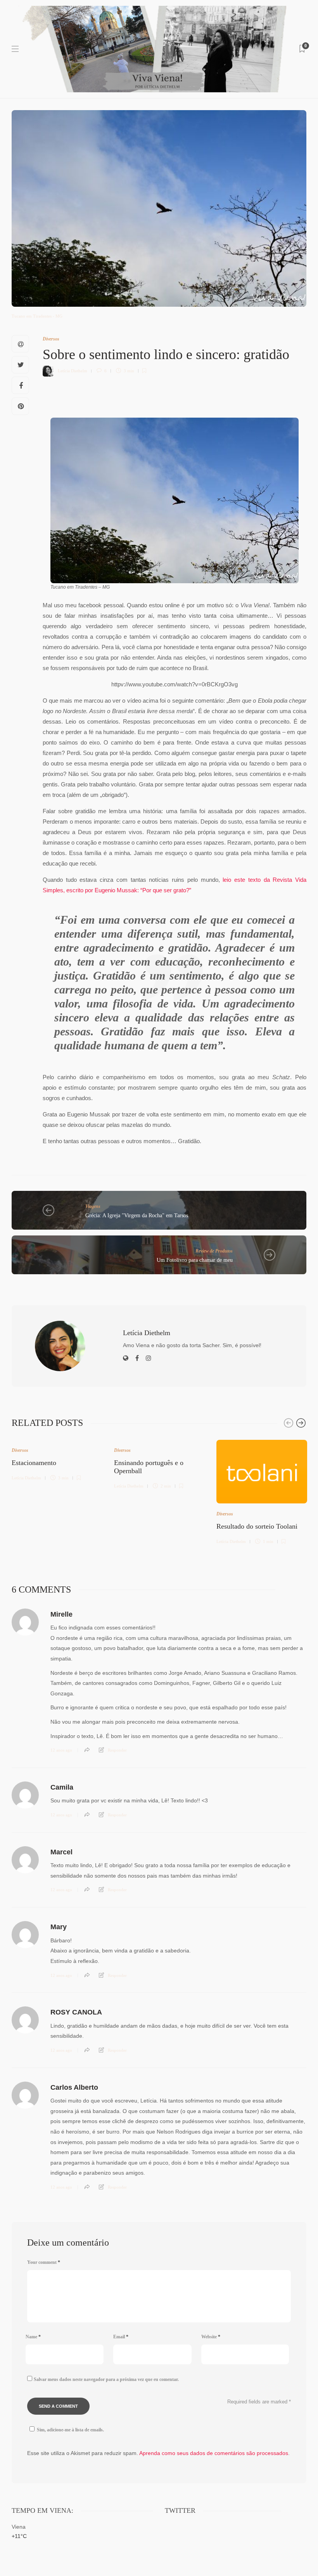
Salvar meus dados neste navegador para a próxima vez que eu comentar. (106, 2379)
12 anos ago (61, 1750)
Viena (19, 2527)
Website (211, 2337)
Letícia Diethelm (73, 371)
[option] (57, 1459)
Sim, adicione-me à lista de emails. (70, 2430)
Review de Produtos (214, 1251)
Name (33, 2337)
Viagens (93, 1206)
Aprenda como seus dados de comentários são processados (214, 2453)
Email (121, 2337)
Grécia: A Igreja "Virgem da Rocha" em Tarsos (137, 1215)
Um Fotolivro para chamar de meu (195, 1260)
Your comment (44, 2262)
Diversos (51, 339)
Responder (117, 1750)
